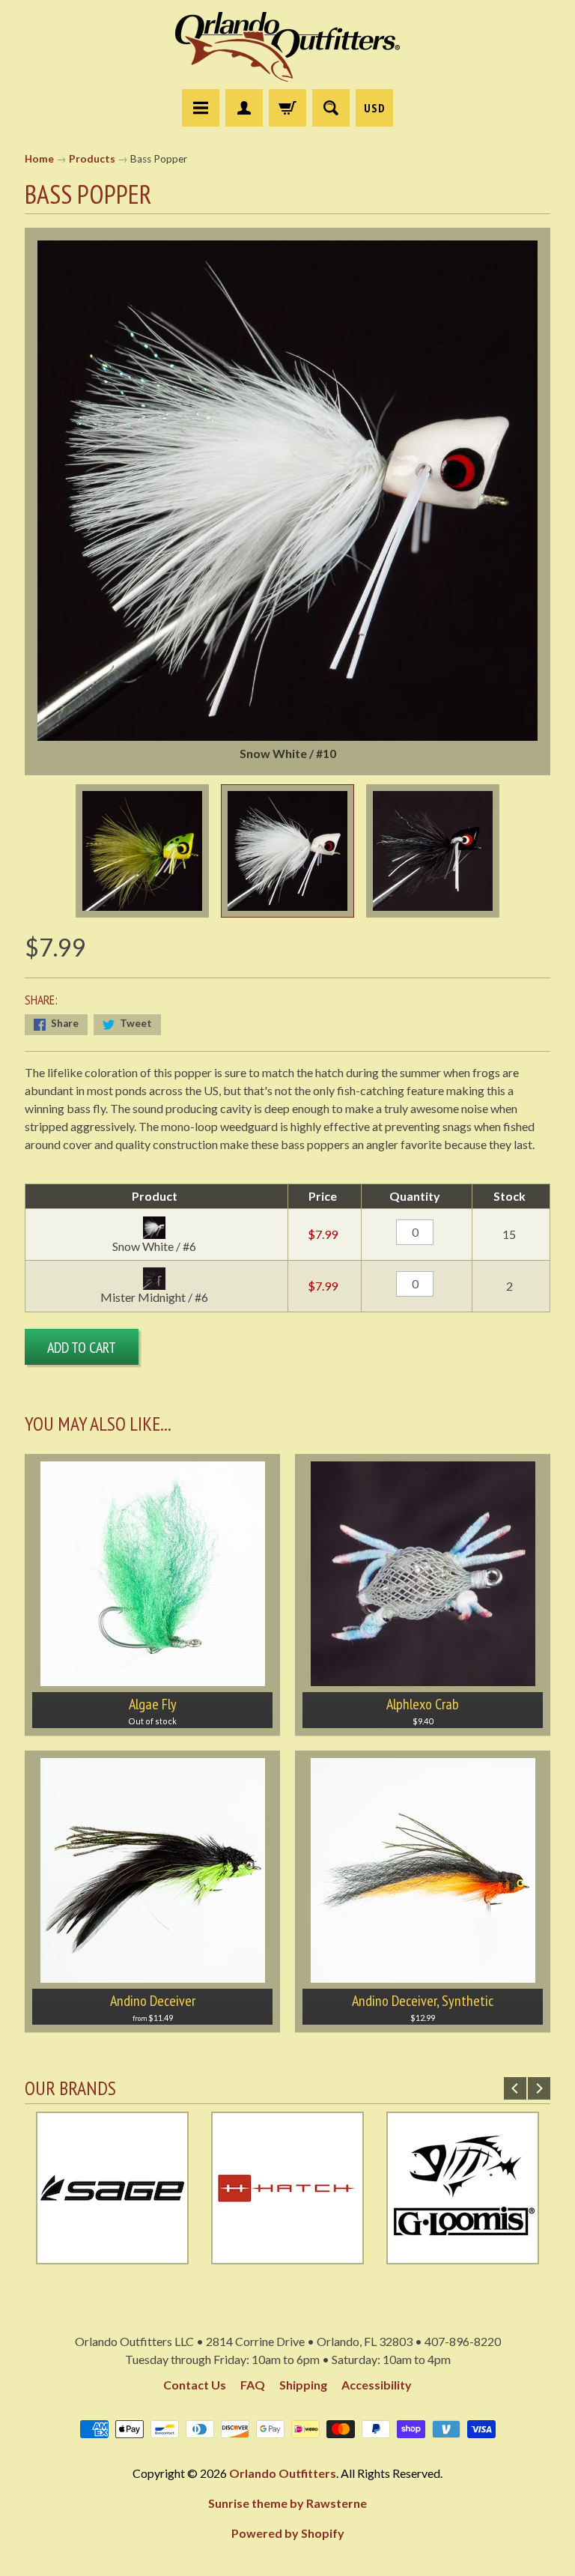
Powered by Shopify (288, 2533)
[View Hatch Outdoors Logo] (287, 2255)
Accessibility (377, 2385)
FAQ (253, 2385)
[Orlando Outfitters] (287, 47)
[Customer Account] (244, 108)
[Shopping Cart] (287, 108)
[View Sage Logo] (112, 2255)
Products (92, 159)
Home (39, 159)
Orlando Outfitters (283, 2473)
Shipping (303, 2385)
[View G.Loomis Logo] (463, 2255)
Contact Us (195, 2385)
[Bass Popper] (142, 851)
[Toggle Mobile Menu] (201, 108)
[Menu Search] (331, 108)
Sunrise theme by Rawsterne (287, 2503)
